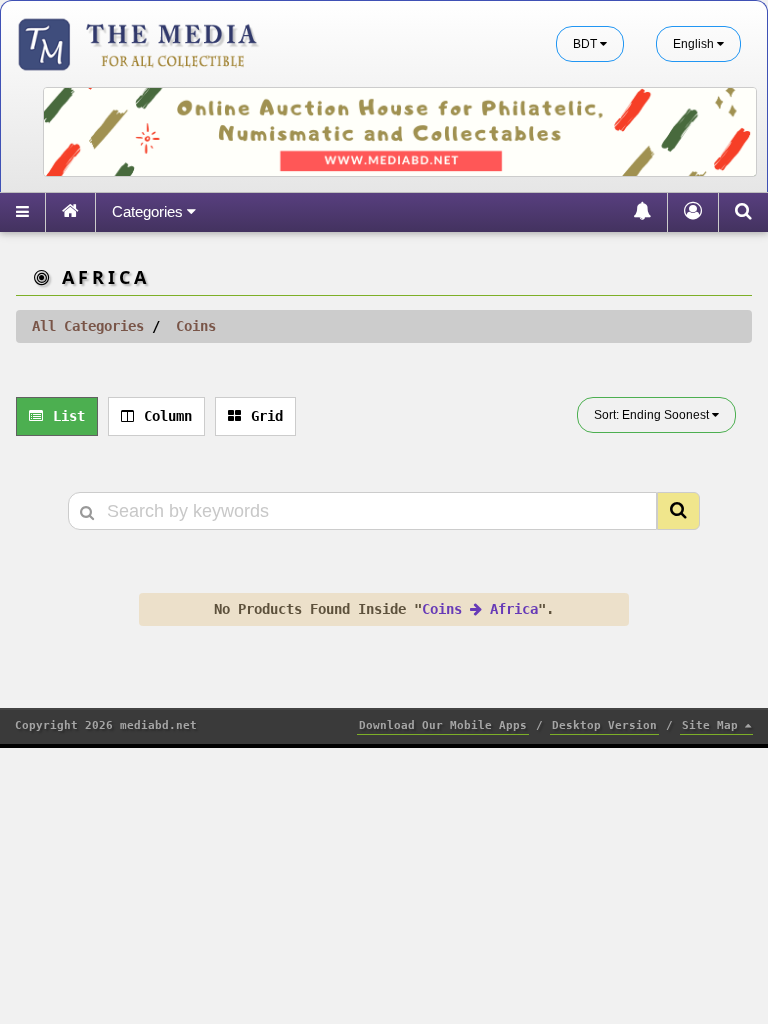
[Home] (70, 212)
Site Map (713, 725)
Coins (196, 326)
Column (168, 416)
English (695, 44)
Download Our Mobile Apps (443, 725)
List (69, 416)
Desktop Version (604, 725)
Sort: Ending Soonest (653, 415)
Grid (267, 416)
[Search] (743, 212)
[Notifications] (642, 212)
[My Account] (692, 212)
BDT (586, 44)
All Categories (88, 326)
